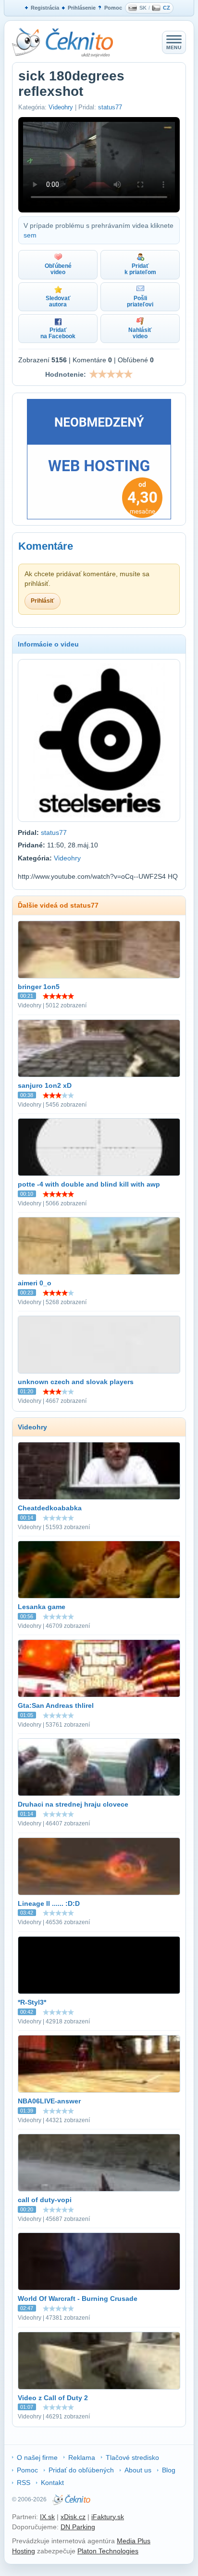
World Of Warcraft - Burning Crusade (78, 2299)
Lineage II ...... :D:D (49, 1903)
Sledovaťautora (58, 301)
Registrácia (45, 8)
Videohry (61, 107)
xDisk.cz (73, 2517)
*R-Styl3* (32, 2002)
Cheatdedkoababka (50, 1508)
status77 (110, 107)
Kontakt (52, 2483)
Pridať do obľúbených (81, 2470)
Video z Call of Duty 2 (53, 2398)
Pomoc (113, 8)
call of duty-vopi (45, 2200)
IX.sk (47, 2517)
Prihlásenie (82, 8)
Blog (169, 2470)
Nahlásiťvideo (140, 333)
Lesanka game (42, 1607)
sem (30, 235)
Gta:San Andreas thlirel (56, 1705)
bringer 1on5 (39, 987)
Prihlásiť (43, 601)
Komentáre (46, 546)
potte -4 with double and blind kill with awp (89, 1184)
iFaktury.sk (108, 2517)
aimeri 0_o (35, 1283)
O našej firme (37, 2457)
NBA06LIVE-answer (49, 2101)
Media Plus (134, 2541)
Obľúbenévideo (58, 269)
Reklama (82, 2457)
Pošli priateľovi (140, 301)
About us (138, 2470)
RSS (24, 2483)
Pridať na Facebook (58, 333)
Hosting (24, 2551)
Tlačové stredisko (132, 2457)
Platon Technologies (108, 2551)
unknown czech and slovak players (76, 1382)
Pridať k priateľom (140, 269)
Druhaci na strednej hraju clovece (73, 1804)
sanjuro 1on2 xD (45, 1085)
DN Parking (78, 2527)
